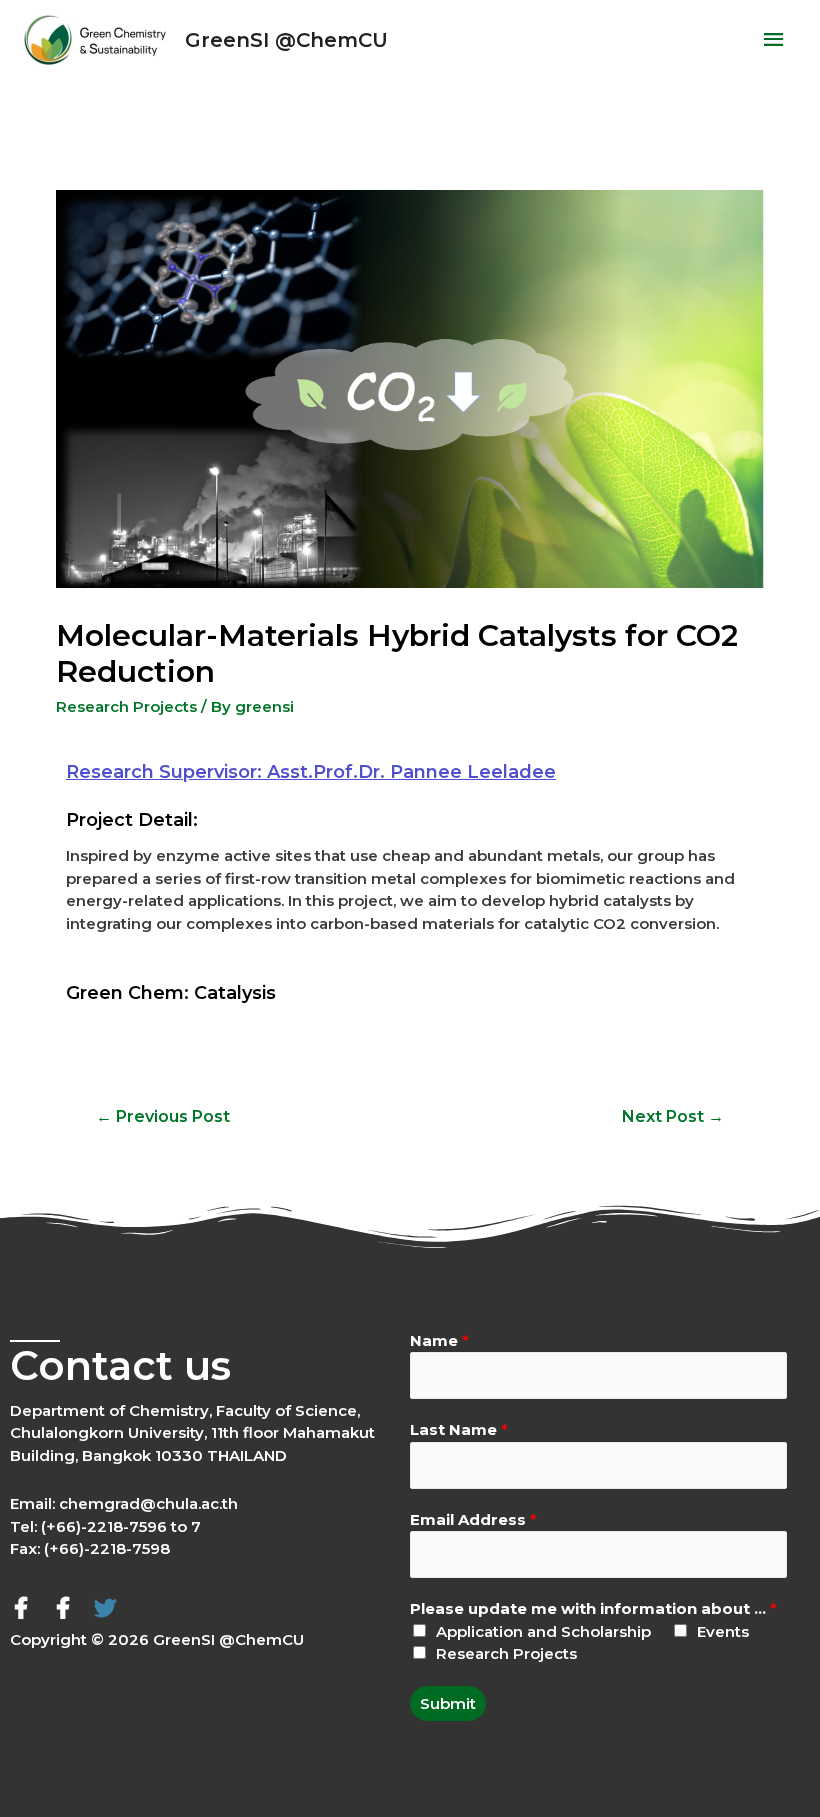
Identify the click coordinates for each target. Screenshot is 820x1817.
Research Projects (126, 706)
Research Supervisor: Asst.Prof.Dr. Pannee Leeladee (311, 772)
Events (723, 1631)
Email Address (473, 1519)
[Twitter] (105, 1608)
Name (439, 1340)
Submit (448, 1703)
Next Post (673, 1116)
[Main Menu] (775, 40)
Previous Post (163, 1116)
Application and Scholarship (543, 1631)
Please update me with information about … (593, 1608)
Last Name (459, 1429)
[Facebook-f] (21, 1608)
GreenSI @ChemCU (286, 40)
